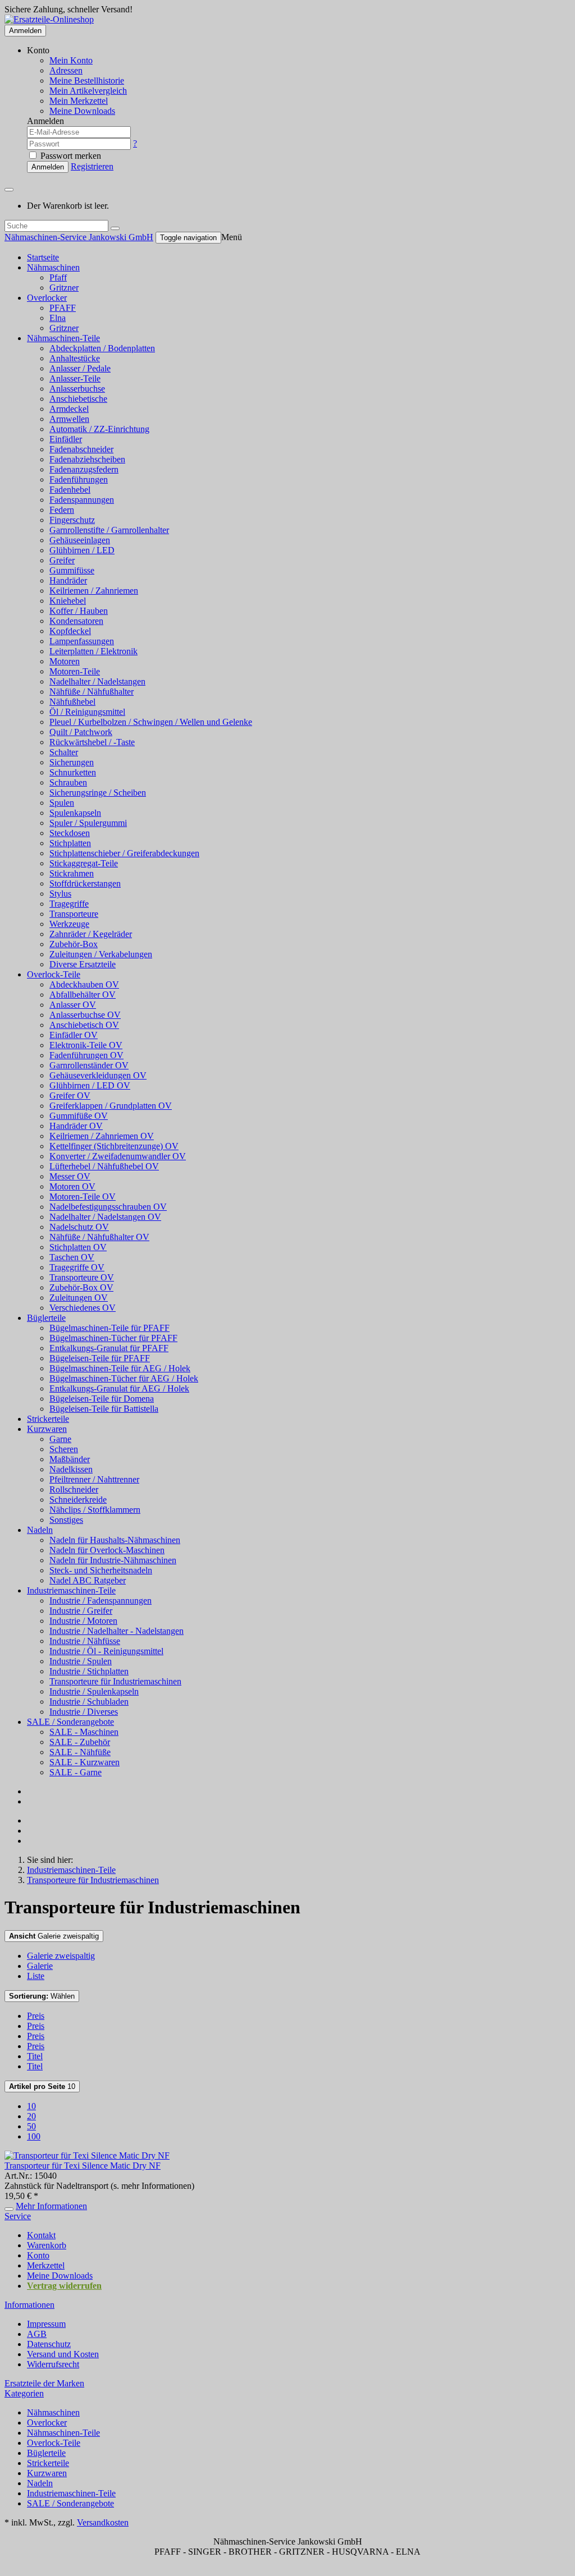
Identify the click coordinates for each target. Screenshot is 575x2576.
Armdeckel (69, 409)
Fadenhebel (70, 490)
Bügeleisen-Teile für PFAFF (100, 1358)
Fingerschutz (72, 520)
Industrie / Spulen (81, 1661)
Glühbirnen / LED (82, 550)
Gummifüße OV (79, 1116)
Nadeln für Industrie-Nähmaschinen (113, 1560)
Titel (35, 2056)
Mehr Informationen (51, 2206)
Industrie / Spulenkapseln (94, 1691)
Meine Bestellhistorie (87, 81)
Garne (60, 1439)
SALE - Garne (76, 1772)
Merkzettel (46, 2265)
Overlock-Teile (54, 974)
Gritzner (64, 288)
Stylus (60, 894)
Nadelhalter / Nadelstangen (97, 681)
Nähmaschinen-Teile (63, 338)
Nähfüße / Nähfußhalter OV (99, 1237)
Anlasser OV (73, 1005)
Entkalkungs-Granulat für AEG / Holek (119, 1388)
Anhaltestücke (75, 358)
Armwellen (69, 419)
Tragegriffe (69, 904)
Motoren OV (72, 1186)
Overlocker (47, 298)
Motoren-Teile (75, 671)
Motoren (65, 661)
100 (34, 2136)
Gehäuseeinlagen (80, 540)
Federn (62, 510)
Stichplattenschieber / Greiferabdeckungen (124, 853)
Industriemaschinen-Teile (71, 1590)
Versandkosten (103, 2522)
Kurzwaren (47, 1429)
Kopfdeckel (70, 631)
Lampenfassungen (82, 641)
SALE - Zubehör (80, 1742)
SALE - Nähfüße (80, 1752)
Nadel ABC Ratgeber (88, 1580)
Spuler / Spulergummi (88, 823)
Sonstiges (66, 1520)
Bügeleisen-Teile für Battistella (104, 1409)
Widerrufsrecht (53, 2364)
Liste (36, 1976)
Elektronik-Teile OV (86, 1045)
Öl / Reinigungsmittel (87, 712)
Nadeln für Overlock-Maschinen (107, 1550)
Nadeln (40, 1530)
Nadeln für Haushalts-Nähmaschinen (115, 1540)
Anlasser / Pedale (80, 368)
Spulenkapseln (75, 813)
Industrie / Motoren (83, 1621)
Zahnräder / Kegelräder (91, 934)
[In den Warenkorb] (9, 2209)
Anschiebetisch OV (84, 1025)
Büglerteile (46, 1318)
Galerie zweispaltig (54, 1936)
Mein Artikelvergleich (88, 91)
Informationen (29, 2305)
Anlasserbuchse (77, 389)
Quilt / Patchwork (81, 732)
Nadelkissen (71, 1469)
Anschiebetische (78, 399)
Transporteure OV (82, 1277)
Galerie (40, 1966)
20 (31, 2116)
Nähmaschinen (53, 267)
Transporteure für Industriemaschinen (115, 1681)
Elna (58, 318)
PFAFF (63, 308)
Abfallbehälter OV (83, 995)
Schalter (64, 752)
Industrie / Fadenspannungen (101, 1601)
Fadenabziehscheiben (87, 459)
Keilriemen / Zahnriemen (94, 591)
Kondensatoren (76, 621)
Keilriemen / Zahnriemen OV (102, 1136)
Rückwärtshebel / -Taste (92, 742)
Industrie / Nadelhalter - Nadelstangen (117, 1631)
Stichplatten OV (78, 1247)
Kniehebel (68, 601)
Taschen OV (72, 1257)
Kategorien (24, 2393)
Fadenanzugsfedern (84, 469)
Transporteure (74, 914)
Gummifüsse (72, 570)
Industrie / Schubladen (89, 1702)
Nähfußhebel (72, 702)
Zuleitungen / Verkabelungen (101, 954)
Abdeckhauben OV (84, 984)
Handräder (68, 580)
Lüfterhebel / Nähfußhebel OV (104, 1166)
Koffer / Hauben (79, 611)
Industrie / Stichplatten (89, 1671)
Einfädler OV (74, 1035)
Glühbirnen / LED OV (90, 1085)
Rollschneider (74, 1489)
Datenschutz (49, 2344)
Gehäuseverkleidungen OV (98, 1075)
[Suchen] (115, 228)
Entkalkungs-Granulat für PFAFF (109, 1348)
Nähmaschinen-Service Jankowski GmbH (79, 237)
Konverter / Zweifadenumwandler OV (118, 1156)
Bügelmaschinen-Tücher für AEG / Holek (124, 1378)
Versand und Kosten (63, 2354)
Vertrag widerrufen (64, 2286)
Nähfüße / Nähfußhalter (92, 692)
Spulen (62, 803)
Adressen (66, 70)
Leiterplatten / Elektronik (93, 651)
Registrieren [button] (92, 166)
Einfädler (66, 439)
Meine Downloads (60, 2276)
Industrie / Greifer (81, 1611)
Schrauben (68, 782)
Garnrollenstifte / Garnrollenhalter (109, 530)
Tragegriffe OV (77, 1267)
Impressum (46, 2324)
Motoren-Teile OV (83, 1197)
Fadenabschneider (81, 449)
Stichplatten (70, 843)
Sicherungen (72, 762)
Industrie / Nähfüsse (85, 1641)
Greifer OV (70, 1096)
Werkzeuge (69, 924)
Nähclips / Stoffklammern (95, 1510)
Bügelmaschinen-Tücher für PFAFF (113, 1338)
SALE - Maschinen (84, 1732)
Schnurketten (73, 772)
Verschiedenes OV (83, 1308)
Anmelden (25, 31)
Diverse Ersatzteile (83, 964)
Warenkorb (47, 2245)
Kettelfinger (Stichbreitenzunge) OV (114, 1146)
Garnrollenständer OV (89, 1065)
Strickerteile (48, 1419)
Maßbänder (70, 1459)
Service (18, 2216)
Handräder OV (76, 1126)
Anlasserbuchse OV (85, 1015)
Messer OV (70, 1176)
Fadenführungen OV (86, 1055)
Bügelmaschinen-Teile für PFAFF (109, 1328)
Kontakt (41, 2235)
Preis (36, 2016)
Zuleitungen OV (79, 1298)
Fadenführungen (79, 479)
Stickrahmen (72, 873)
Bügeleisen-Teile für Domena (102, 1399)
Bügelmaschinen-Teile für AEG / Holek (120, 1368)
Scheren (64, 1449)
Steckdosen (70, 833)
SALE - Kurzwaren (85, 1762)
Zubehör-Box (74, 944)
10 (42, 2086)
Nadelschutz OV (79, 1227)
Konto (38, 2255)
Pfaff (58, 277)
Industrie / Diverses (84, 1712)
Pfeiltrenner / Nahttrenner (94, 1479)
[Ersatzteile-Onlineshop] (49, 19)
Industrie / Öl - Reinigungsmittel (106, 1651)
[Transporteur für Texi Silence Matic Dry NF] (87, 2155)
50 (31, 2126)
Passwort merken (70, 156)
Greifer (62, 560)
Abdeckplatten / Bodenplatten (102, 348)
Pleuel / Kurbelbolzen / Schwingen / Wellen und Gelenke (151, 722)
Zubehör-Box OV (81, 1287)
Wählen (42, 1996)
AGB (37, 2334)
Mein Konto (71, 60)
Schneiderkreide (78, 1500)
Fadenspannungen (82, 500)
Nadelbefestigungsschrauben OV (108, 1207)
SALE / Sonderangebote (70, 1722)
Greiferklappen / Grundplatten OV (111, 1106)
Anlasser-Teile (75, 378)
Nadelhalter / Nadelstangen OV (105, 1217)
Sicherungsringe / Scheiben (98, 793)
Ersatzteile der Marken (44, 2383)
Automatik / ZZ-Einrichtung (99, 429)
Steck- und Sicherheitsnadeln (101, 1570)
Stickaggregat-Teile (84, 863)
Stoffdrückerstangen (85, 883)
